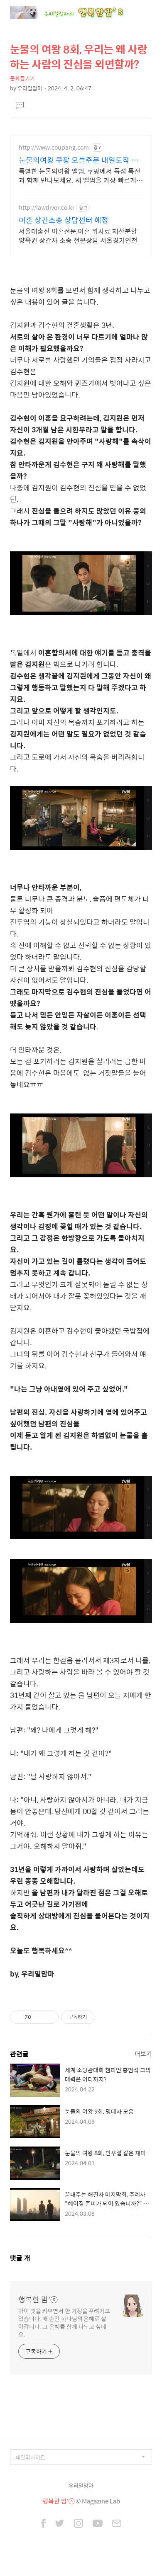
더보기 (143, 2053)
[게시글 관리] (49, 2017)
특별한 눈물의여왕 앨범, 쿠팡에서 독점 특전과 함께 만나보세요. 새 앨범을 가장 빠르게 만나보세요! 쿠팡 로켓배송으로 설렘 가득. (80, 175)
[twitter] (60, 2524)
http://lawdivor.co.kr (47, 207)
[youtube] (98, 2524)
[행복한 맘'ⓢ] (76, 12)
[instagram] (79, 2524)
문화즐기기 (22, 78)
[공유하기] (39, 2017)
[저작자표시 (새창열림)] (98, 2017)
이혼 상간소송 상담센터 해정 (64, 220)
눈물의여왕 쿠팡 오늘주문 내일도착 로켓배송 (79, 160)
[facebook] (43, 2524)
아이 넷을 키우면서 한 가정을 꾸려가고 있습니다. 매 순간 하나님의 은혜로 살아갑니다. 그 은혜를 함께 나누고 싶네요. (64, 2322)
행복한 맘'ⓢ (38, 2299)
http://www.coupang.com (54, 147)
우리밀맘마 (81, 2485)
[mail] (117, 2524)
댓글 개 (20, 2258)
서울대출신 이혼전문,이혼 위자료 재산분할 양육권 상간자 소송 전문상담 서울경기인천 (78, 235)
